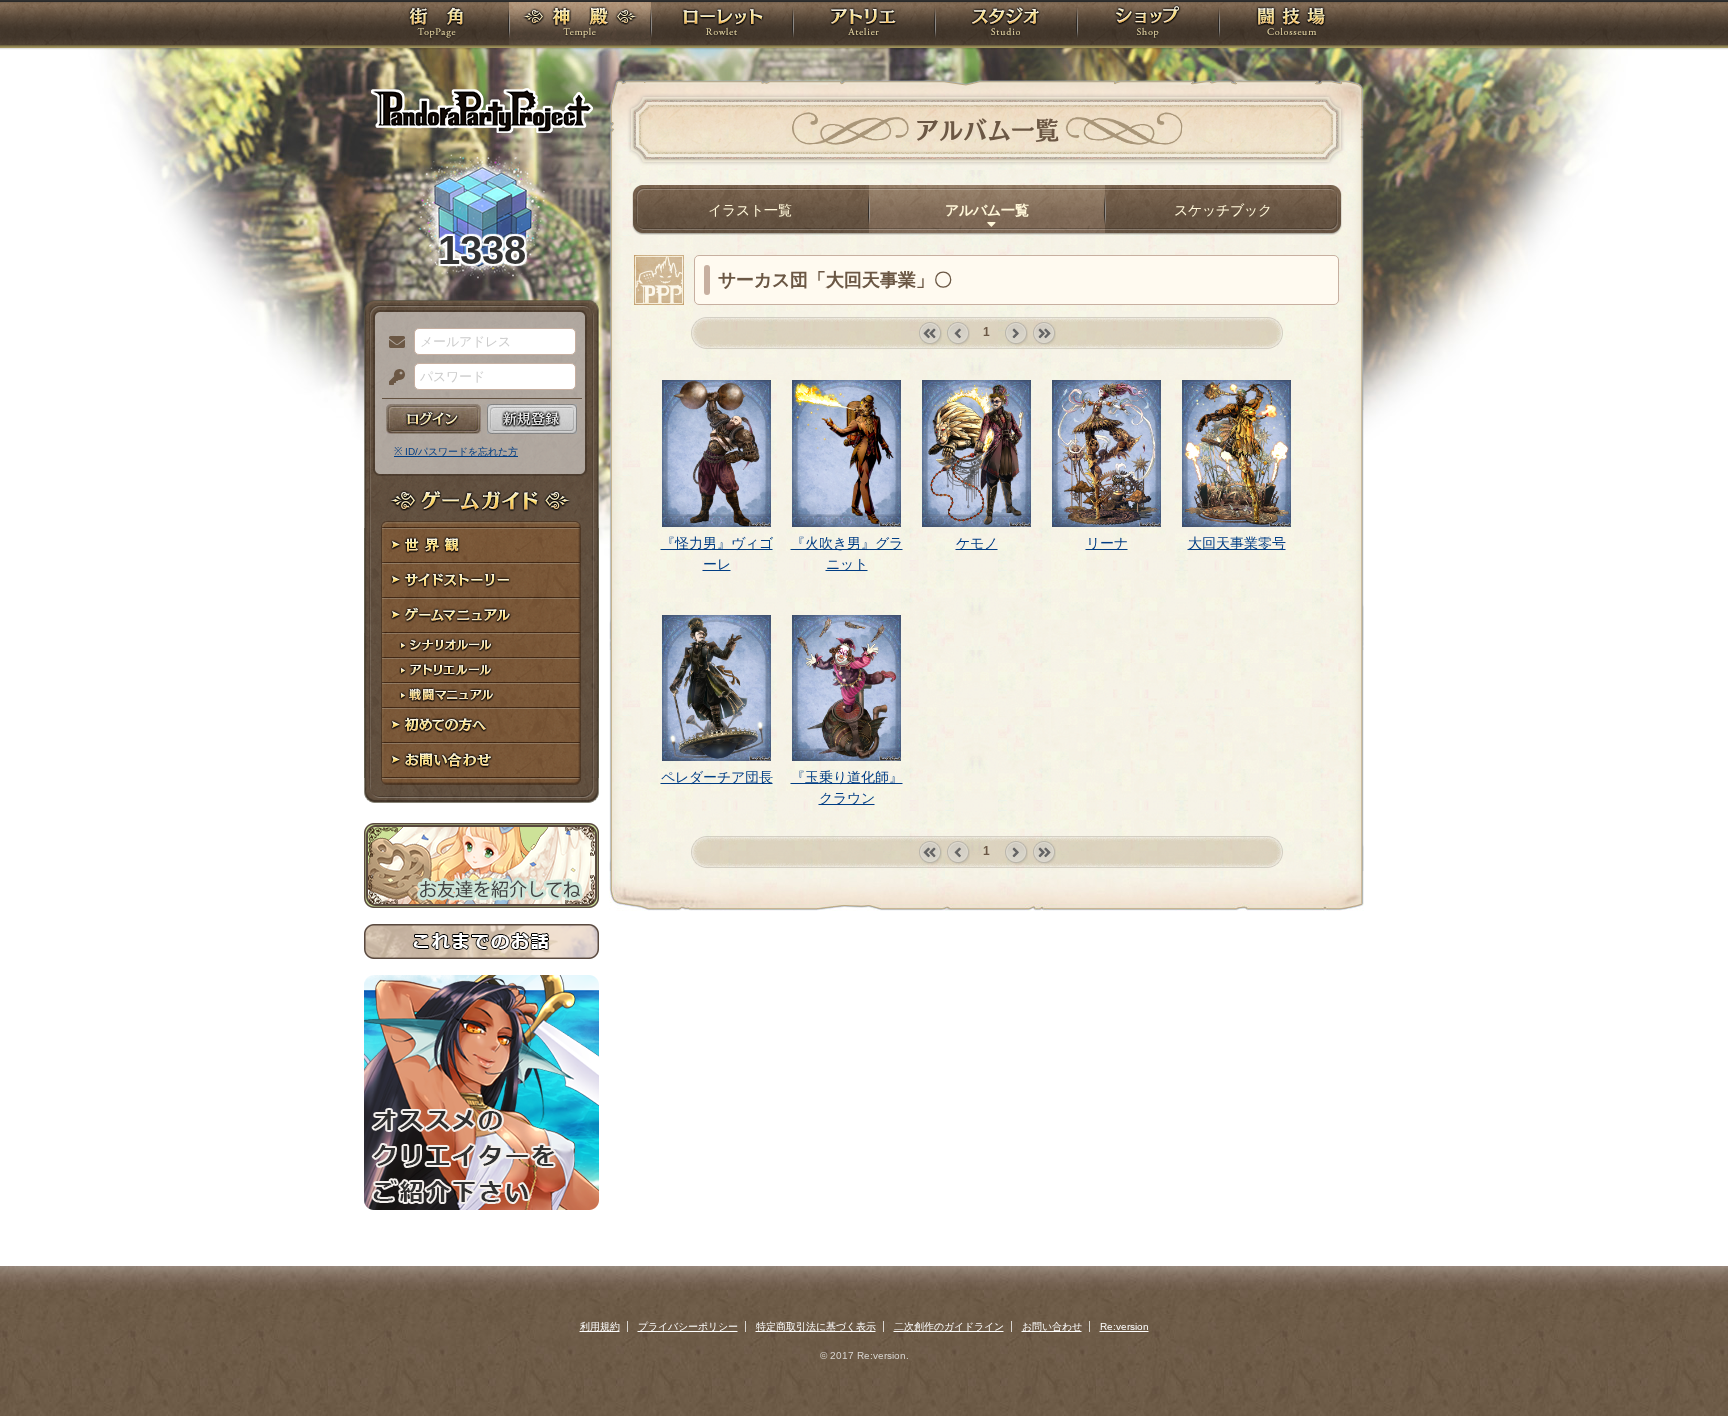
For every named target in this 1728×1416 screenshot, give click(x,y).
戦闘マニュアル (481, 695)
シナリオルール (481, 645)
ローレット (722, 25)
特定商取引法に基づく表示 (816, 1326)
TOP (436, 25)
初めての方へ (481, 725)
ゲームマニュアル (481, 615)
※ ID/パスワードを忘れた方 (456, 451)
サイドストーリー (481, 580)
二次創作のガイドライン (949, 1326)
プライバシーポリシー (688, 1326)
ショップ (1148, 25)
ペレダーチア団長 (717, 777)
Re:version (1124, 1326)
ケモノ (977, 543)
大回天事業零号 (1237, 543)
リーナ (1107, 543)
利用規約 (600, 1326)
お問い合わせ (481, 760)
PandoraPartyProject (481, 110)
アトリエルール (481, 670)
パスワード (392, 378)
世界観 (481, 545)
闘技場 (1291, 25)
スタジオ (1006, 25)
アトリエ (864, 25)
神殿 (580, 25)
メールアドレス (392, 343)
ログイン (433, 419)
